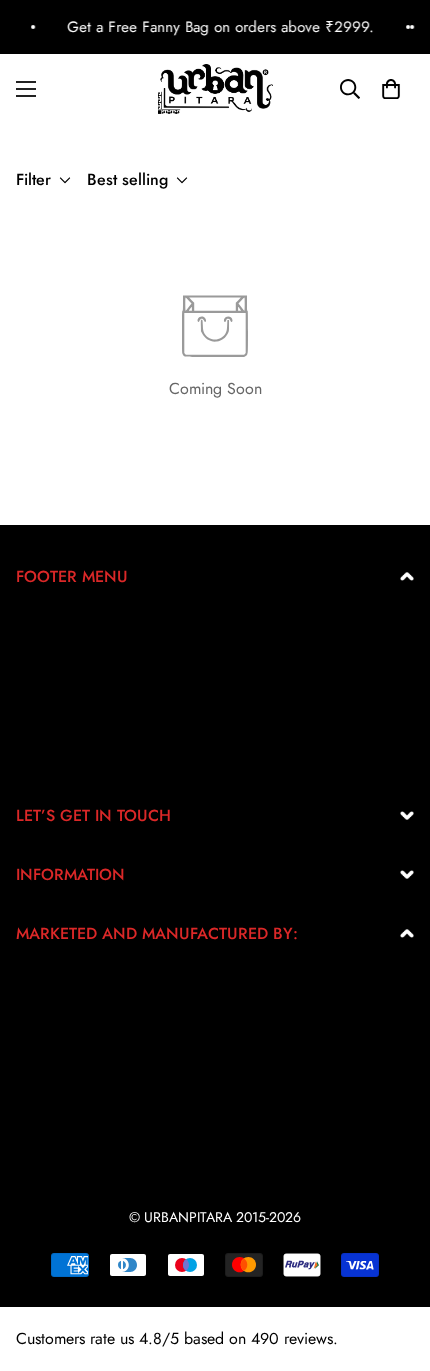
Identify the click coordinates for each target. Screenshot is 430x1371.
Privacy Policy (63, 661)
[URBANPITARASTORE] (215, 89)
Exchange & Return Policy (103, 629)
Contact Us (52, 757)
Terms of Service (70, 693)
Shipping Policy (69, 725)
